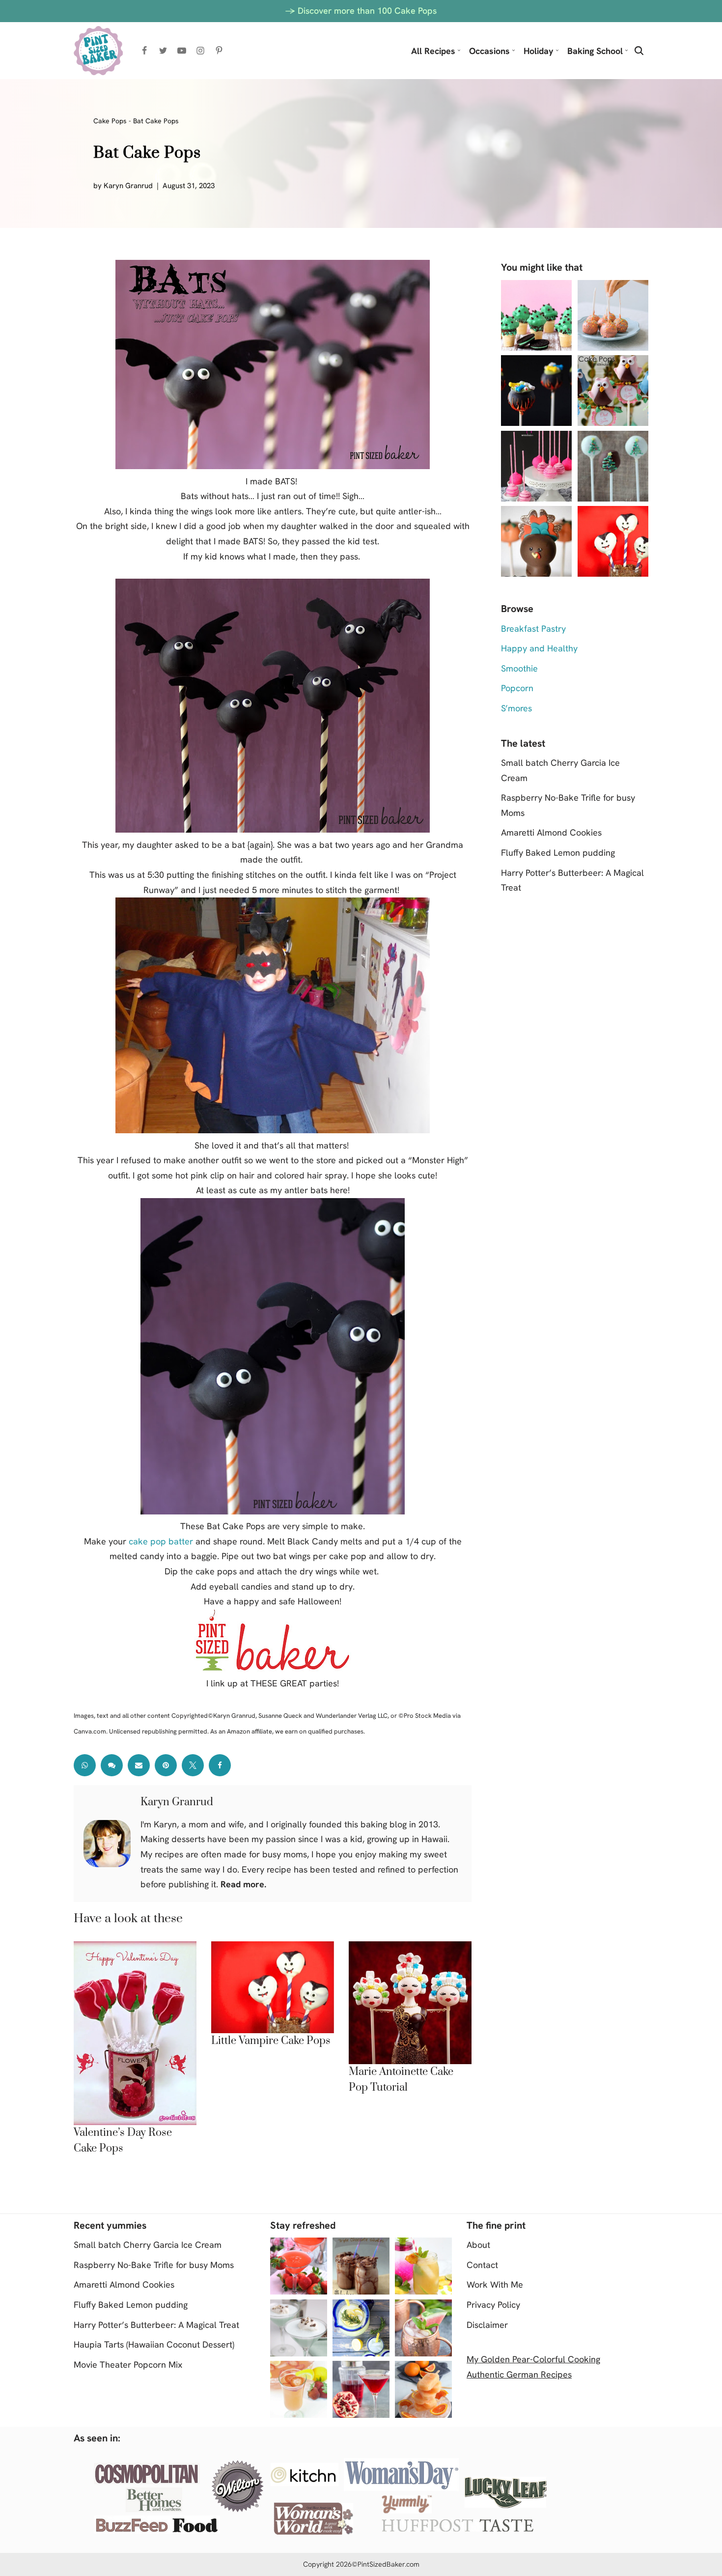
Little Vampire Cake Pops (271, 2041)
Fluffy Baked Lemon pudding (558, 853)
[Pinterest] (219, 51)
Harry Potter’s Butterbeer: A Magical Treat (156, 2325)
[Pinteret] (166, 1765)
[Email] (139, 1765)
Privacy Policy (493, 2305)
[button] (459, 50)
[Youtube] (182, 51)
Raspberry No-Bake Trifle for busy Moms (154, 2265)
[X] (193, 1765)
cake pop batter (161, 1541)
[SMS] (112, 1765)
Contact (482, 2265)
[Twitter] (163, 51)
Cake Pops (110, 121)
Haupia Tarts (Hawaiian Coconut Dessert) (154, 2344)
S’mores (516, 708)
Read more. (243, 1884)
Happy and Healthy (539, 648)
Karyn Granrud (128, 186)
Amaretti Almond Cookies (551, 832)
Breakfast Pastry (533, 629)
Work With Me (495, 2284)
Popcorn (517, 688)
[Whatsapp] (85, 1765)
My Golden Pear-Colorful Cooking (533, 2359)
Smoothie (519, 668)
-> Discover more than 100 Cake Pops (361, 11)
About (478, 2245)
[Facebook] (144, 51)
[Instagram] (200, 51)
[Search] (639, 51)
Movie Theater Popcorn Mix (128, 2365)
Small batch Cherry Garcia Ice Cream (148, 2245)
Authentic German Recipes (519, 2374)
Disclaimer (487, 2325)
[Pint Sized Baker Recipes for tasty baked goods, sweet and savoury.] (98, 51)
